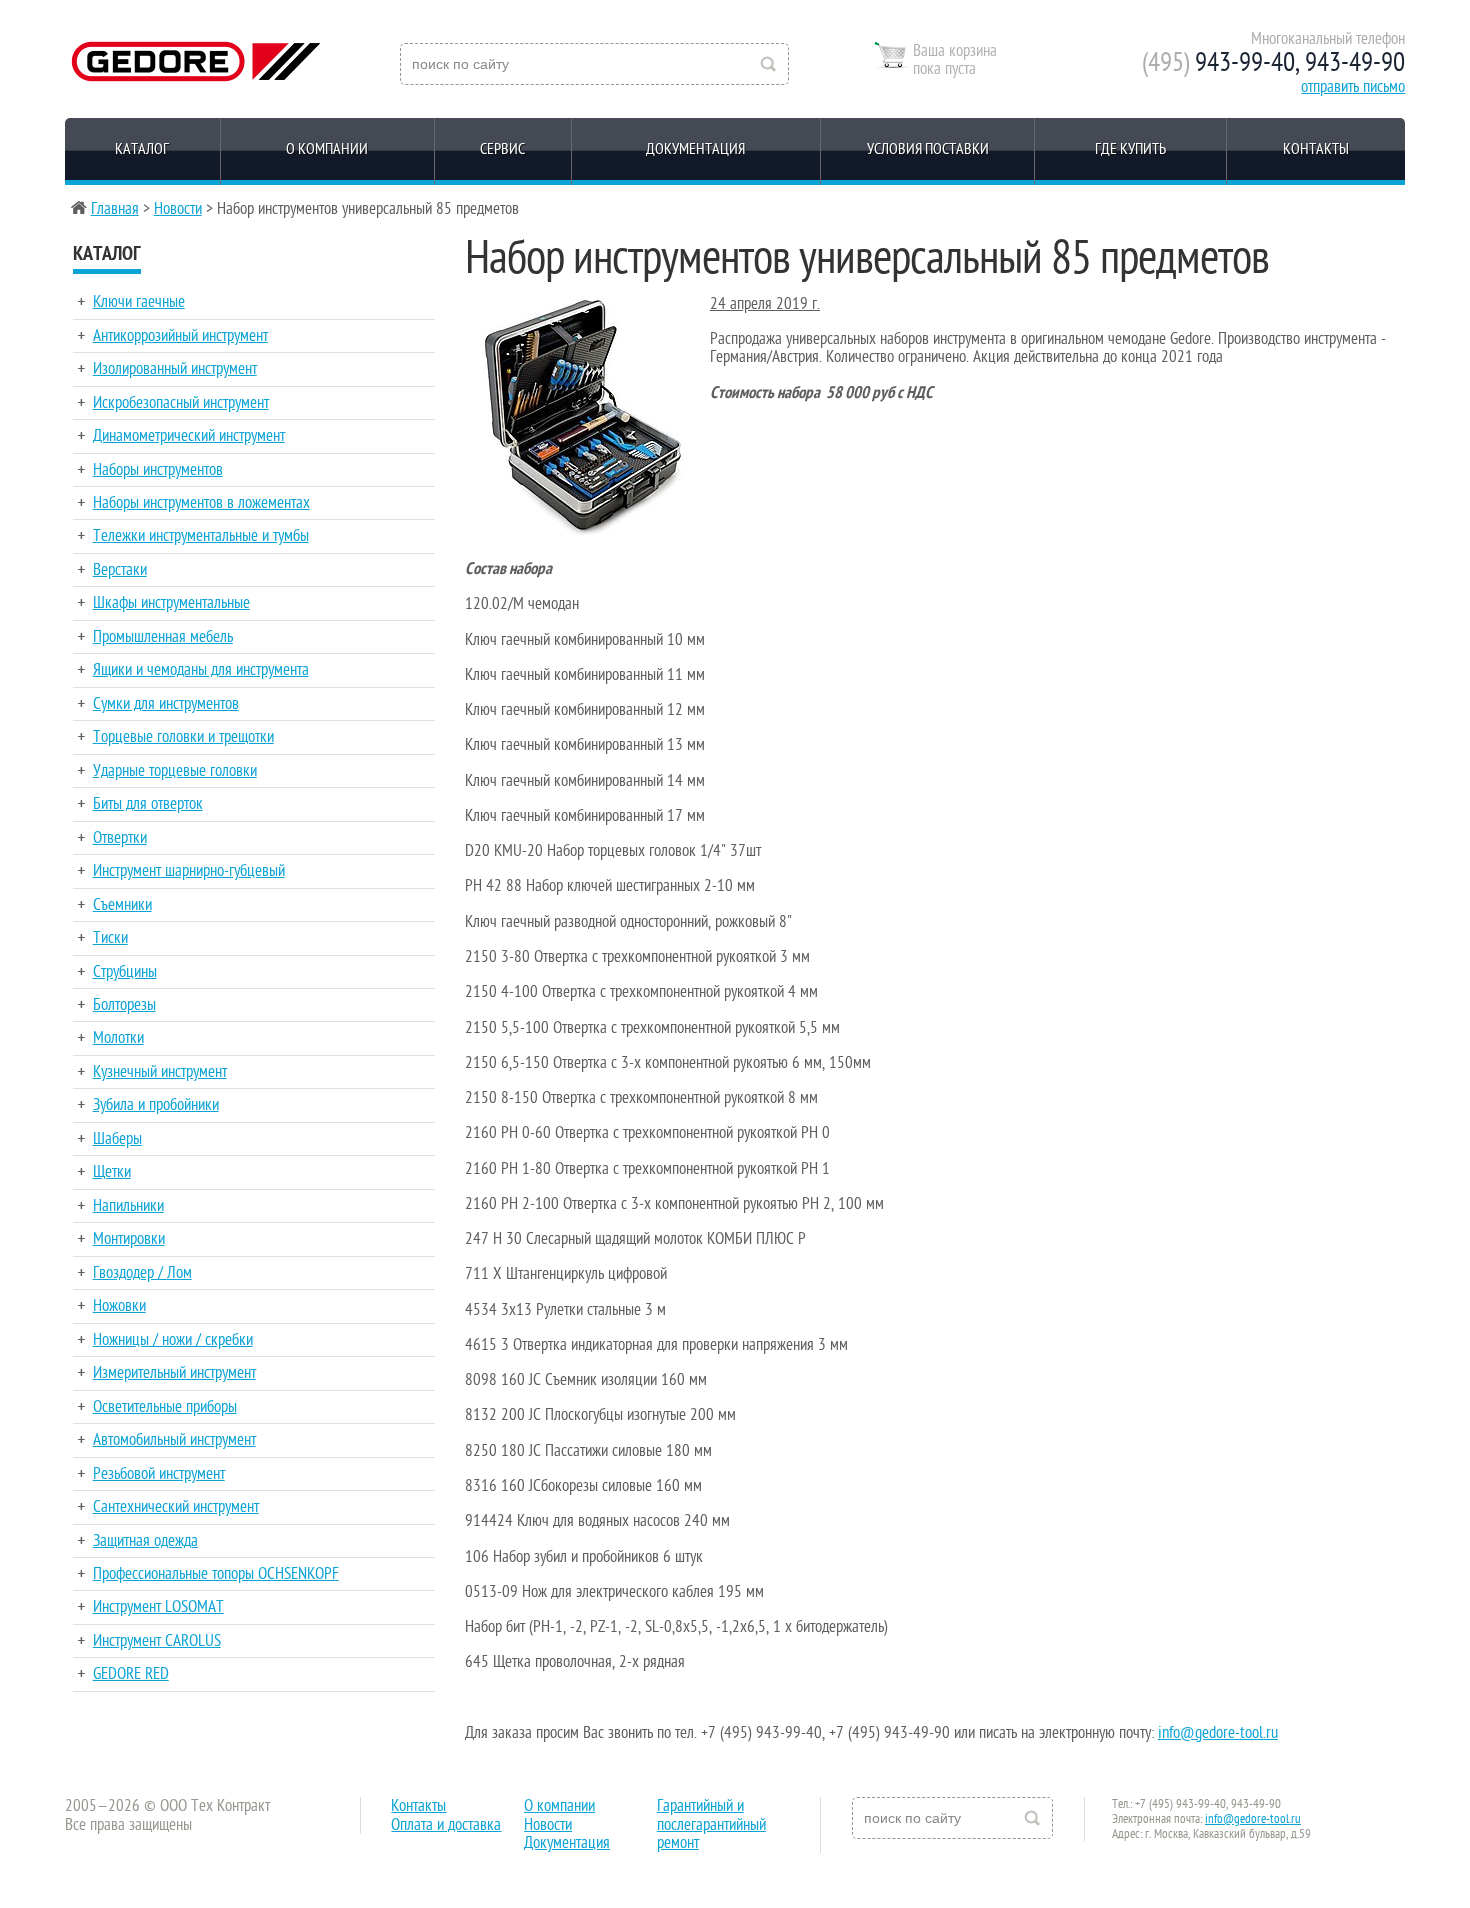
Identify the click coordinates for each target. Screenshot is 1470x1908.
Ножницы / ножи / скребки (173, 1340)
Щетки (112, 1172)
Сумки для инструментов (166, 704)
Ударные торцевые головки (175, 771)
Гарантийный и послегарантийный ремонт (711, 1824)
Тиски (110, 938)
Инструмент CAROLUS (157, 1641)
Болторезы (124, 1005)
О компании (327, 149)
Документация (695, 149)
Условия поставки (928, 149)
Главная (115, 209)
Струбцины (125, 972)
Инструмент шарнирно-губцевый (189, 871)
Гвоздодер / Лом (142, 1273)
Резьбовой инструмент (159, 1474)
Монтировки (129, 1239)
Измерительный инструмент (174, 1373)
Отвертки (120, 838)
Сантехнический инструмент (176, 1507)
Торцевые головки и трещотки (183, 737)
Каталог (142, 149)
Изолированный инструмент (175, 369)
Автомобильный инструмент (174, 1440)
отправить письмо (1353, 87)
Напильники (128, 1206)
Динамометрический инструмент (189, 436)
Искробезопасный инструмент (181, 403)
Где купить (1130, 149)
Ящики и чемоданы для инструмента (201, 670)
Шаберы (117, 1139)
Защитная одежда (145, 1541)
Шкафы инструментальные (171, 603)
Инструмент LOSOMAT (158, 1607)
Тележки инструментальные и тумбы (201, 536)
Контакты (1316, 149)
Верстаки (120, 570)
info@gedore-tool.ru (1218, 1733)
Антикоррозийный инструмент (180, 336)
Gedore (193, 58)
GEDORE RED (131, 1674)
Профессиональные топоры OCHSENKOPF (216, 1574)
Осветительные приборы (165, 1407)
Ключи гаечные (139, 302)
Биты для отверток (148, 804)
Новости (178, 209)
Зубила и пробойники (156, 1105)
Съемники (122, 905)
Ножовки (119, 1306)
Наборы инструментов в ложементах (201, 503)
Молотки (118, 1038)
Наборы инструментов (158, 470)
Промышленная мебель (163, 637)
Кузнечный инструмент (160, 1072)
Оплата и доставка (446, 1825)
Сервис (502, 149)
